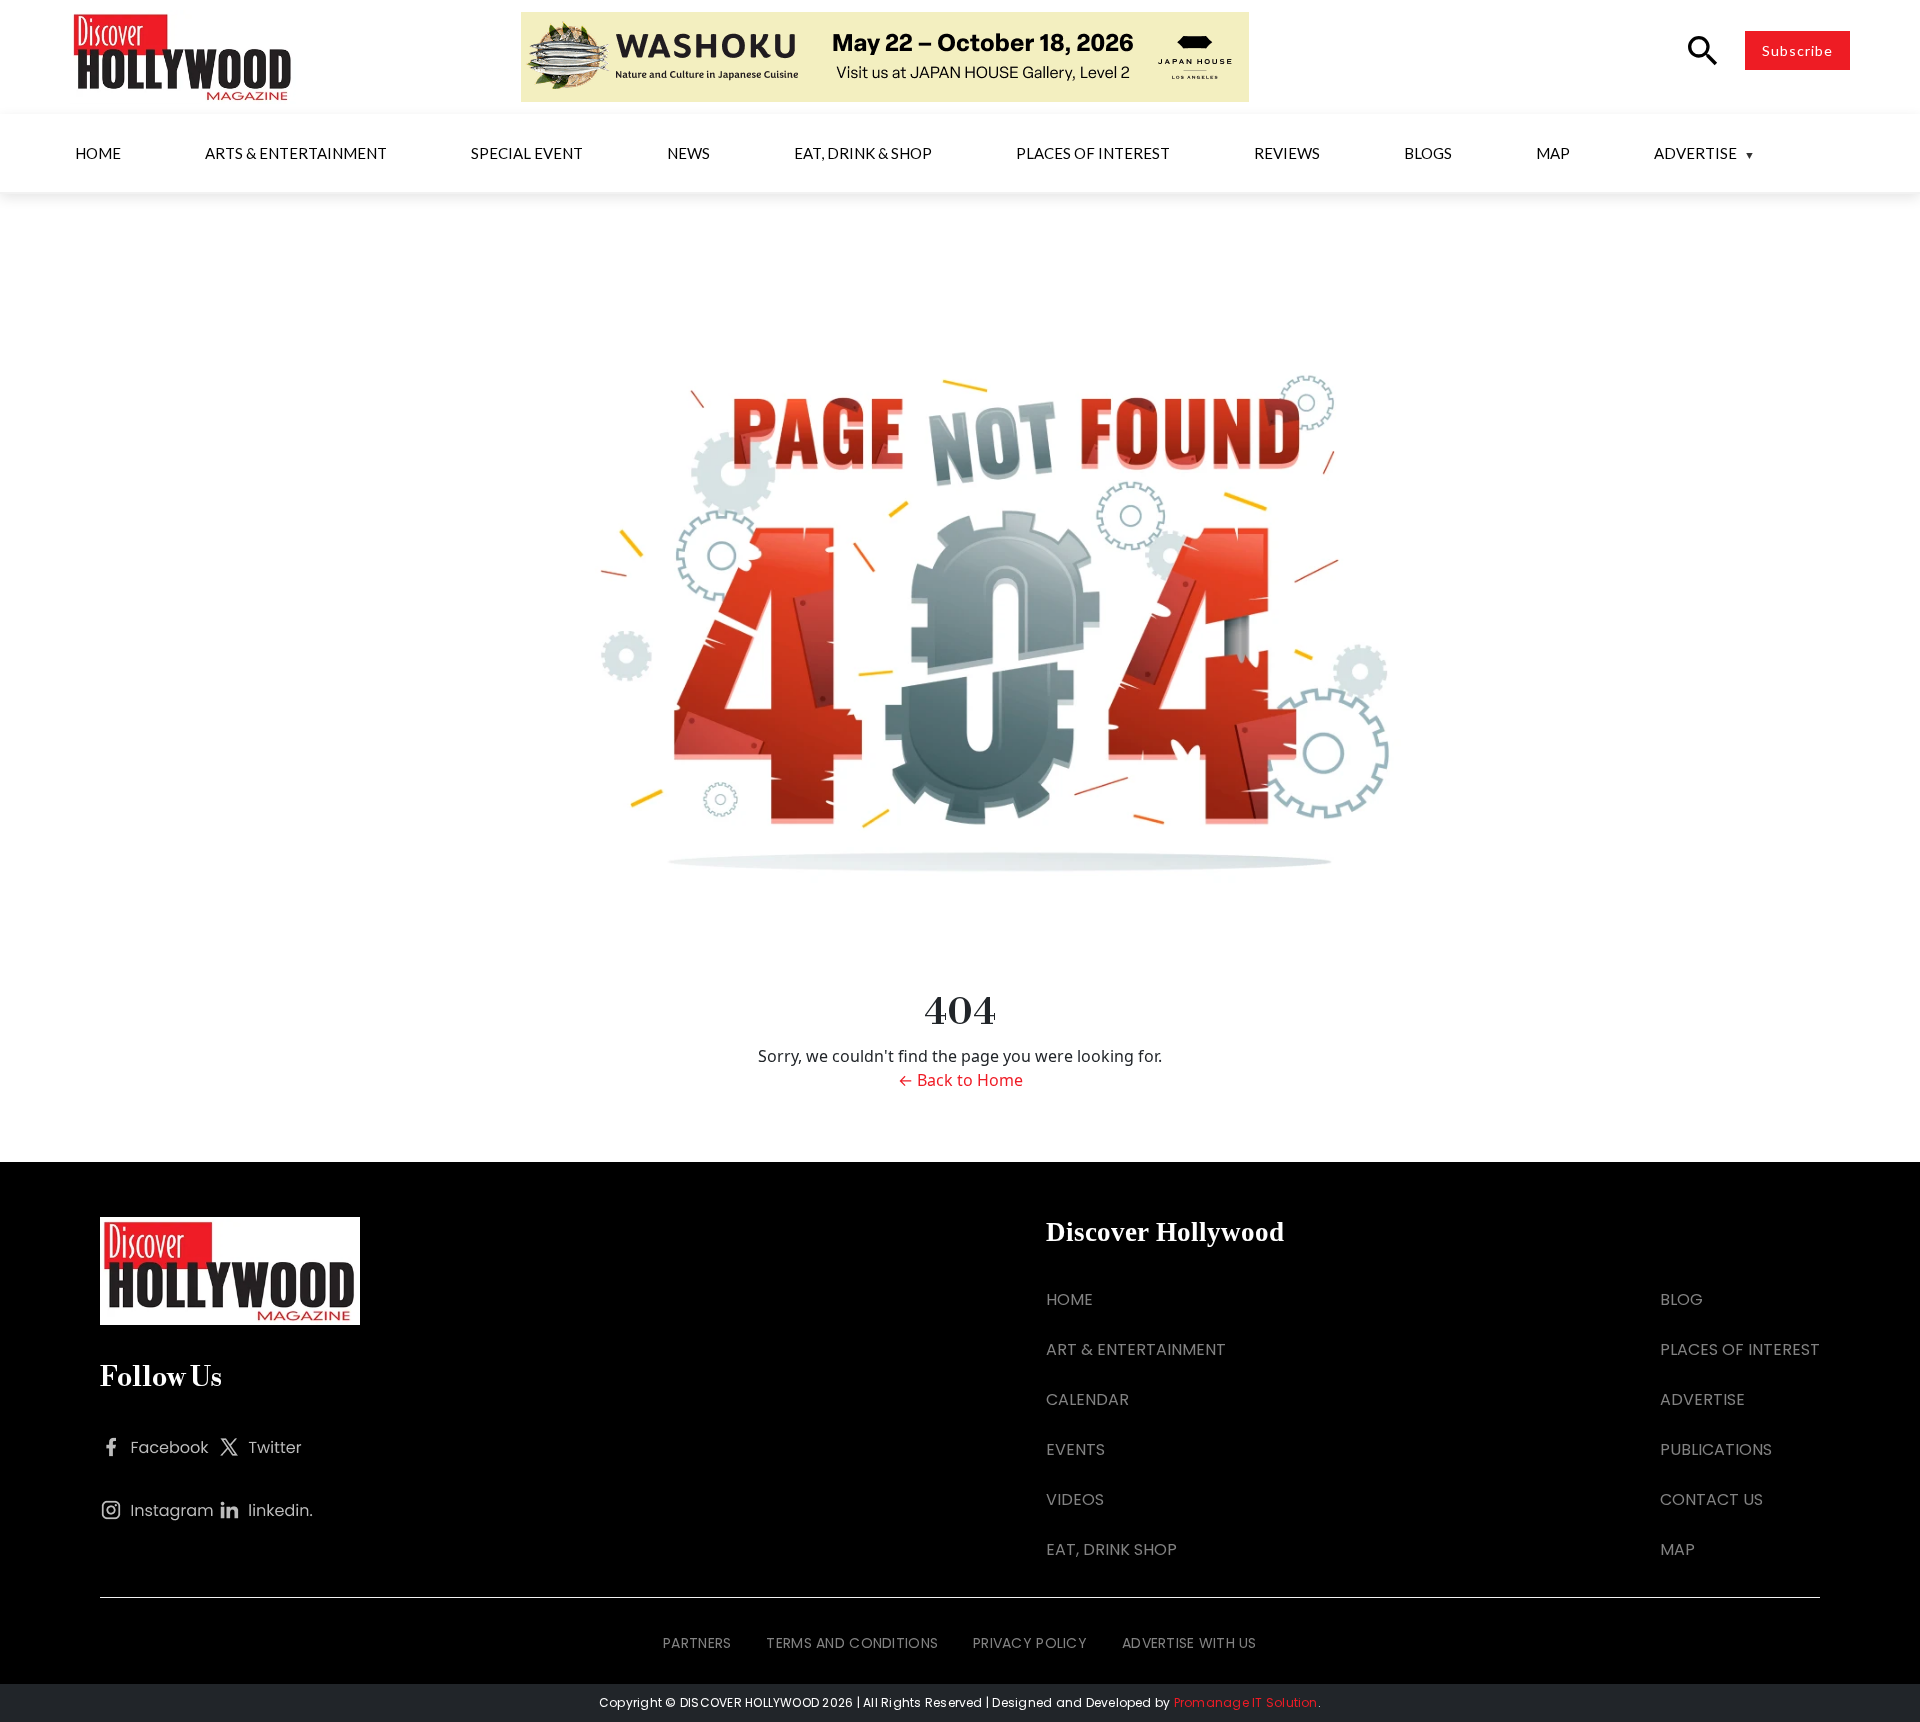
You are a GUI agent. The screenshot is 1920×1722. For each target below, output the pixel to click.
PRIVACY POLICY (1030, 1643)
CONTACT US (1711, 1499)
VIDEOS (1075, 1499)
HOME (1069, 1299)
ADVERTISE (1702, 1399)
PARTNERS (697, 1643)
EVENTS (1075, 1449)
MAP (1677, 1549)
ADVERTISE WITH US (1189, 1643)
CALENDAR (1087, 1399)
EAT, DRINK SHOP (1111, 1549)
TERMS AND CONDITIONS (852, 1643)
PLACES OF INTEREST (1740, 1349)
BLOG (1681, 1299)
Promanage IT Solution (1246, 1702)
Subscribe (1797, 50)
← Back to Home (960, 1080)
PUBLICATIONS (1716, 1449)
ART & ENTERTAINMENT (1136, 1349)
